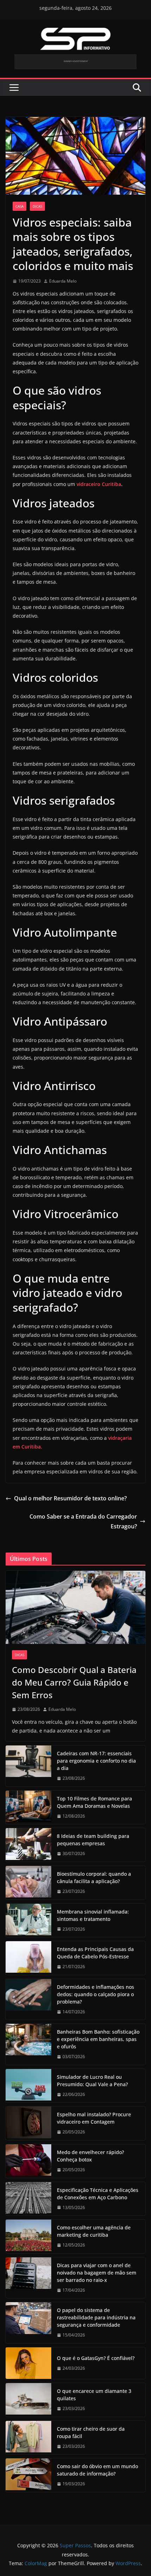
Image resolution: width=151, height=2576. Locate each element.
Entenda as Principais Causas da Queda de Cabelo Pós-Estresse (95, 1953)
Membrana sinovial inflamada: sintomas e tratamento (93, 1915)
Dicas (37, 206)
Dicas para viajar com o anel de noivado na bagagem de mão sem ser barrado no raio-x (97, 2273)
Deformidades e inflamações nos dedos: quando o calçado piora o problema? (96, 1994)
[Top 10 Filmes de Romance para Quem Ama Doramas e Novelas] (28, 1807)
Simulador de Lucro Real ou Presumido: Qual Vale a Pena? (92, 2081)
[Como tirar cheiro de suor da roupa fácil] (28, 2438)
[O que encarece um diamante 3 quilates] (28, 2400)
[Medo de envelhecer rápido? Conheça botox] (28, 2161)
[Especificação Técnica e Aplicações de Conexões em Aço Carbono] (28, 2199)
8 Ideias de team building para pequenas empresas (93, 1840)
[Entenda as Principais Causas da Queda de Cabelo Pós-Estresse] (28, 1958)
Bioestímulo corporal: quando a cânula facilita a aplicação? (94, 1877)
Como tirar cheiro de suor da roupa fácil (91, 2432)
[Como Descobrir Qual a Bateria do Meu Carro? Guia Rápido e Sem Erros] (75, 1607)
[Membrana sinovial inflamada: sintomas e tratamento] (28, 1921)
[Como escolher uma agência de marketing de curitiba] (28, 2236)
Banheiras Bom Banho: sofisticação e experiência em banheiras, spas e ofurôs (98, 2039)
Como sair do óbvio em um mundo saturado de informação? (97, 2470)
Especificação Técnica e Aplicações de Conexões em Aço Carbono (98, 2194)
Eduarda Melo (63, 281)
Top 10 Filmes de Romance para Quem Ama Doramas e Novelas (94, 1802)
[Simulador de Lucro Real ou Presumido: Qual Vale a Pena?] (28, 2086)
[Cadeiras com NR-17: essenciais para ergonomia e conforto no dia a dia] (28, 1766)
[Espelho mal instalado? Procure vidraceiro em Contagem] (28, 2123)
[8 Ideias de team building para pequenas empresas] (28, 1845)
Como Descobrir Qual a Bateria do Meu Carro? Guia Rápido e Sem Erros (74, 1682)
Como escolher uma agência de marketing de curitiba (94, 2231)
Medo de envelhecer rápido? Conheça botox (90, 2156)
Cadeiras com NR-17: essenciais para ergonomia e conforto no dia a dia (96, 1761)
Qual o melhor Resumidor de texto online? (70, 1498)
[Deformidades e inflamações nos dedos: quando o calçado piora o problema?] (28, 1999)
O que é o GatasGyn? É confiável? (96, 2358)
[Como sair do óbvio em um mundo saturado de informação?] (28, 2475)
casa (19, 206)
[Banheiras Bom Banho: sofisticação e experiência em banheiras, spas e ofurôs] (28, 2044)
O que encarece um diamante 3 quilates (94, 2395)
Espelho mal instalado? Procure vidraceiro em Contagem (94, 2118)
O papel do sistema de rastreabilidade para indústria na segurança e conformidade (96, 2317)
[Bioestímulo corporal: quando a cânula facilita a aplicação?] (28, 1883)
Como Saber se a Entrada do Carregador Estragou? (83, 1522)
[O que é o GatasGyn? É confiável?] (28, 2363)
